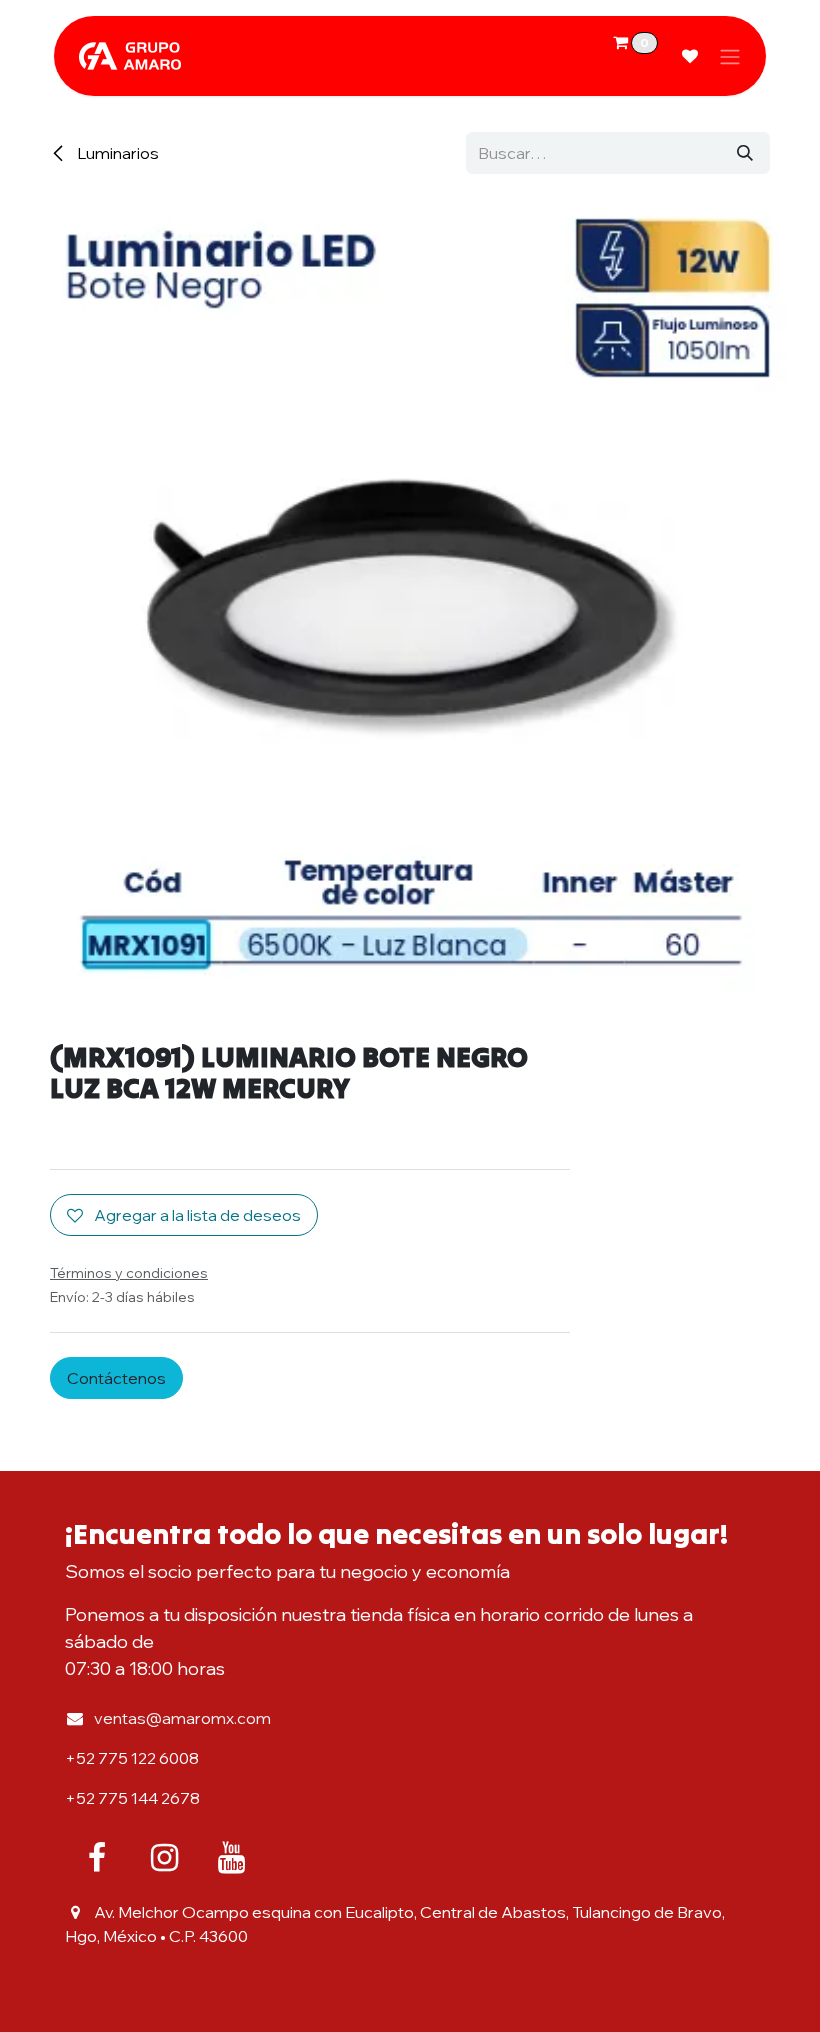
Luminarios (116, 153)
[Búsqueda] (745, 153)
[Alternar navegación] (730, 56)
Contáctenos (116, 1378)
